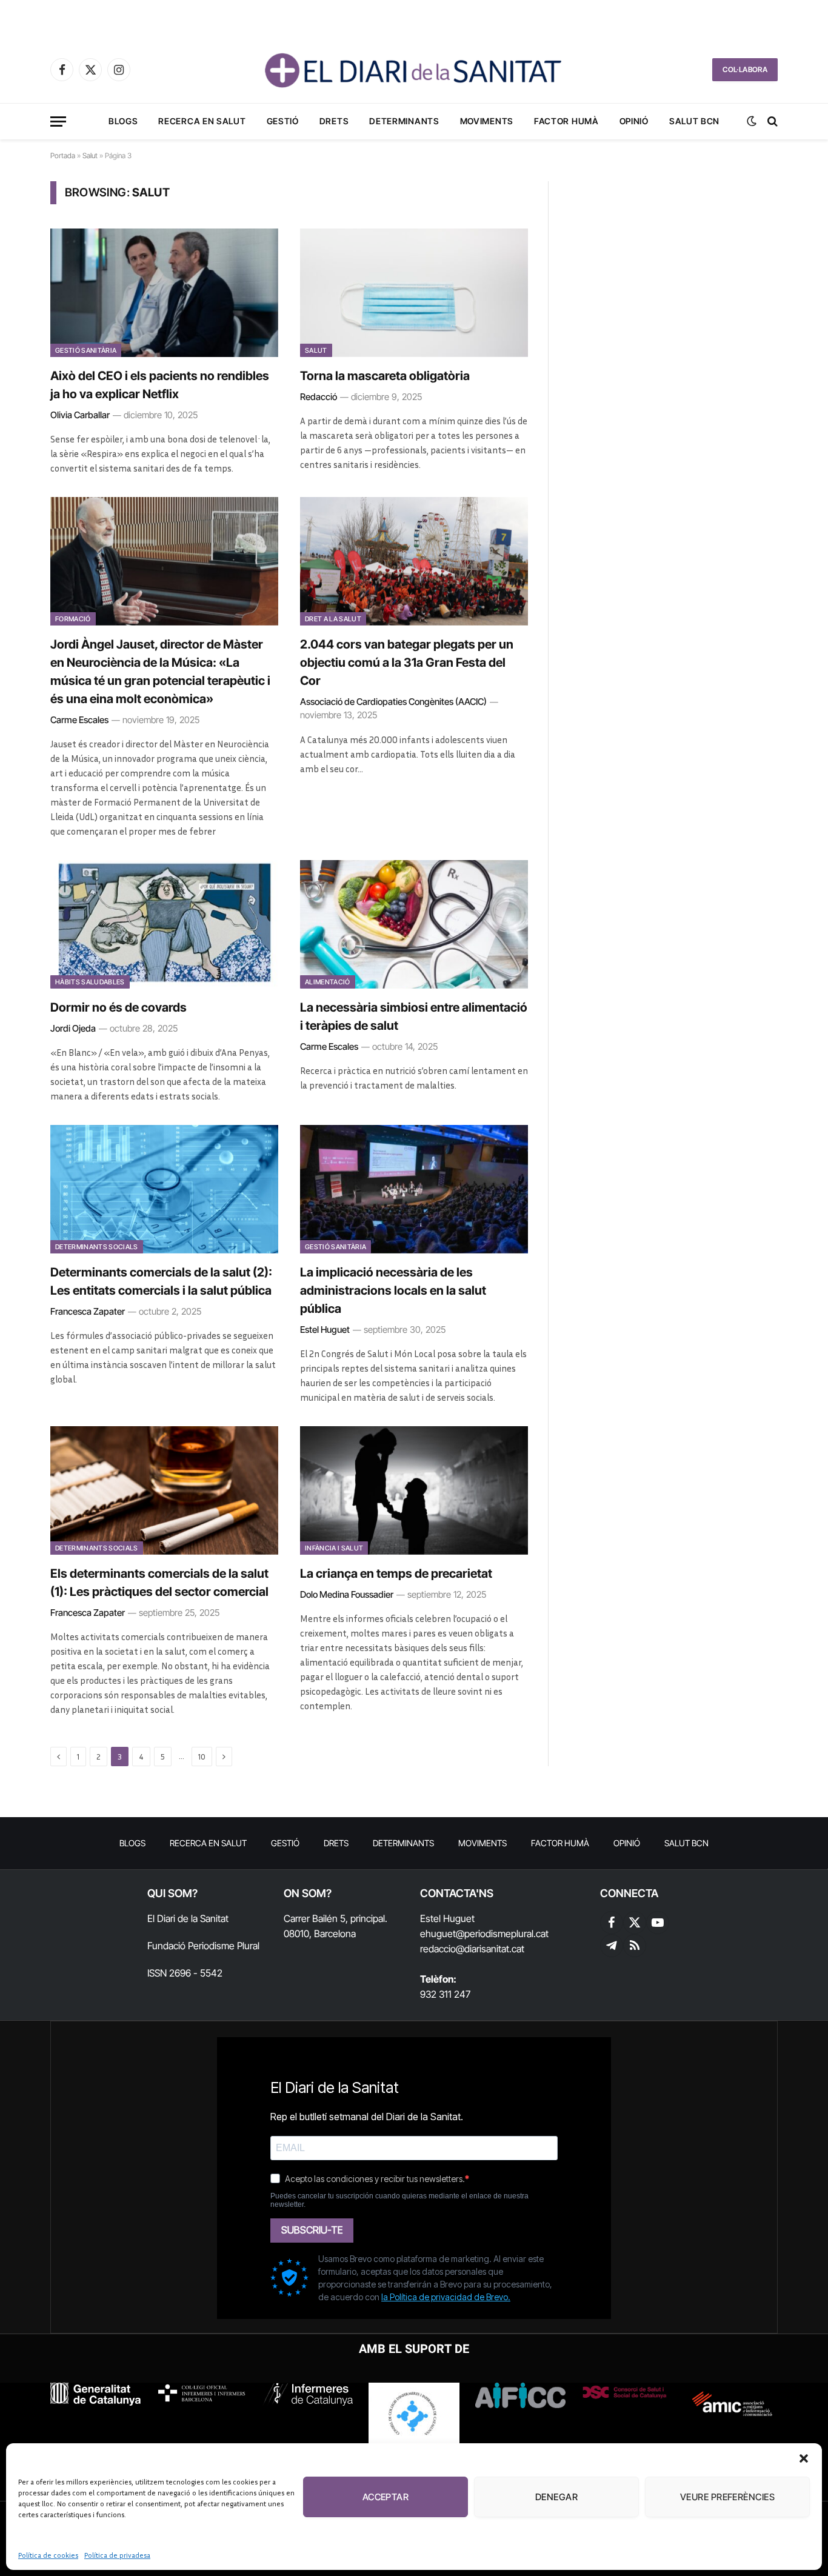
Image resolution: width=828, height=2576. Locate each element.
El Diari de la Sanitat (188, 1918)
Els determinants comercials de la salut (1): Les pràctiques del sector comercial (159, 1583)
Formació (73, 619)
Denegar (556, 2497)
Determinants (404, 121)
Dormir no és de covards (119, 1007)
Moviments (487, 121)
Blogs (123, 121)
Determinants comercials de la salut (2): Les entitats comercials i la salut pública (161, 1281)
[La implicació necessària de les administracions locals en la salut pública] (414, 1189)
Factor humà (566, 121)
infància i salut (334, 1548)
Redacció (319, 397)
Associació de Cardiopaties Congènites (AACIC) (393, 702)
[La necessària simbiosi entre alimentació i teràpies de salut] (414, 924)
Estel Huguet (325, 1330)
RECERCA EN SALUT (202, 121)
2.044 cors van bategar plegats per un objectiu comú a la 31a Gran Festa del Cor (407, 662)
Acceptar (386, 2497)
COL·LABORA (745, 69)
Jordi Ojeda (73, 1028)
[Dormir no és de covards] (164, 924)
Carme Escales (79, 720)
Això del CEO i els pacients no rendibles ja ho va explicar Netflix (160, 385)
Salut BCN (694, 121)
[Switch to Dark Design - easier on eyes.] (752, 121)
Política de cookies (48, 2555)
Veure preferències (727, 2497)
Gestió (283, 121)
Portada (63, 155)
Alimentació (328, 982)
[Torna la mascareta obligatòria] (414, 293)
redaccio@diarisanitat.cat (472, 1949)
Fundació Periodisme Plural (203, 1946)
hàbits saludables (90, 982)
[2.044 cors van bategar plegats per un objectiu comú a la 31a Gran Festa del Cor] (414, 561)
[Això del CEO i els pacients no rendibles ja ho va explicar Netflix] (164, 293)
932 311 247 (445, 1994)
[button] (804, 2458)
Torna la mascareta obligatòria (385, 376)
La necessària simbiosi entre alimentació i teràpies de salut (414, 1016)
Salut (90, 155)
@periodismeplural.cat (502, 1934)
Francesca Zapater (88, 1311)
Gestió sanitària (86, 350)
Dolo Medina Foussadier (347, 1594)
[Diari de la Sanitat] (414, 70)
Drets (334, 121)
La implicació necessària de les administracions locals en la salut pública (393, 1290)
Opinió (634, 121)
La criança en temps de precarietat (396, 1573)
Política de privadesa (117, 2555)
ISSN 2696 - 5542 (185, 1973)
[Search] (771, 122)
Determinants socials (97, 1247)
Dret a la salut (333, 619)
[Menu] (58, 122)
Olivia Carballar (80, 415)
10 (202, 1757)
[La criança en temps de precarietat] (414, 1490)
